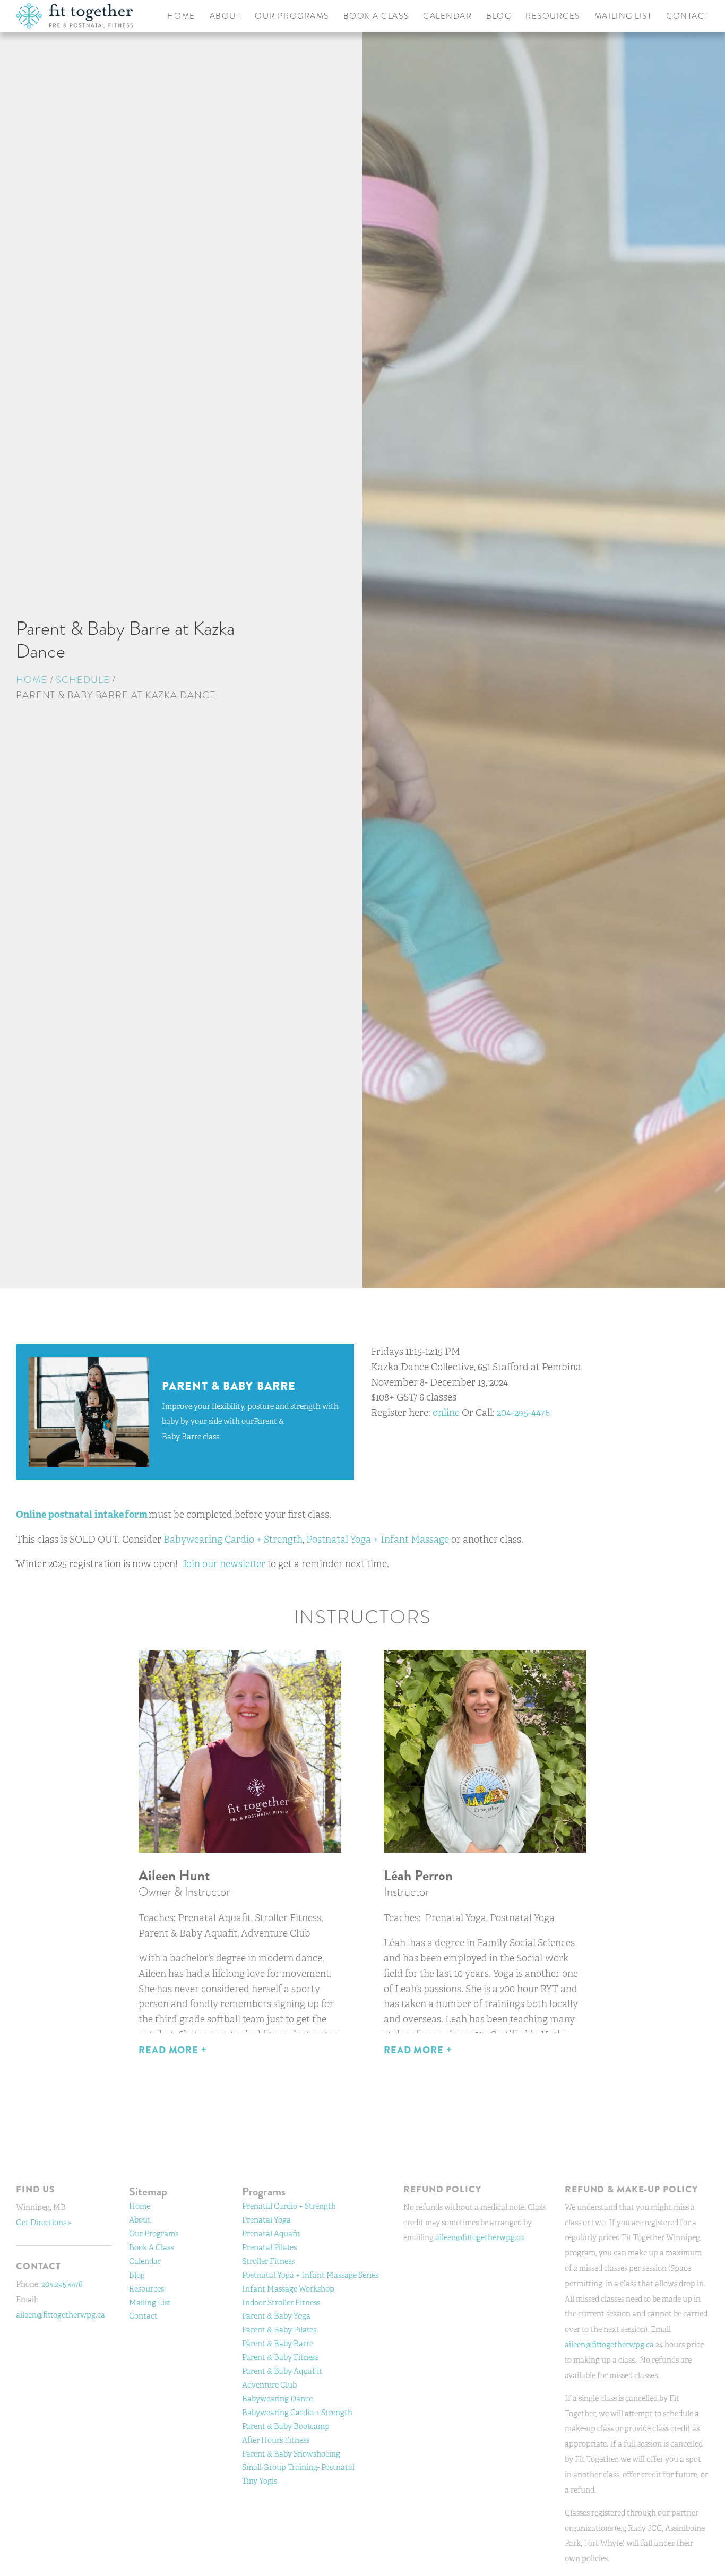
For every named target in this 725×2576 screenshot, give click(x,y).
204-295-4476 (523, 1413)
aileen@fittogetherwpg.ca (61, 2315)
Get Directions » (44, 2222)
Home (32, 680)
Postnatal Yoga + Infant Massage (378, 1540)
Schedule (83, 680)
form (136, 1515)
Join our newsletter (224, 1564)
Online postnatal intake (70, 1515)
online (446, 1413)
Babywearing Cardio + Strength (233, 1540)
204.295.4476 (62, 2284)
